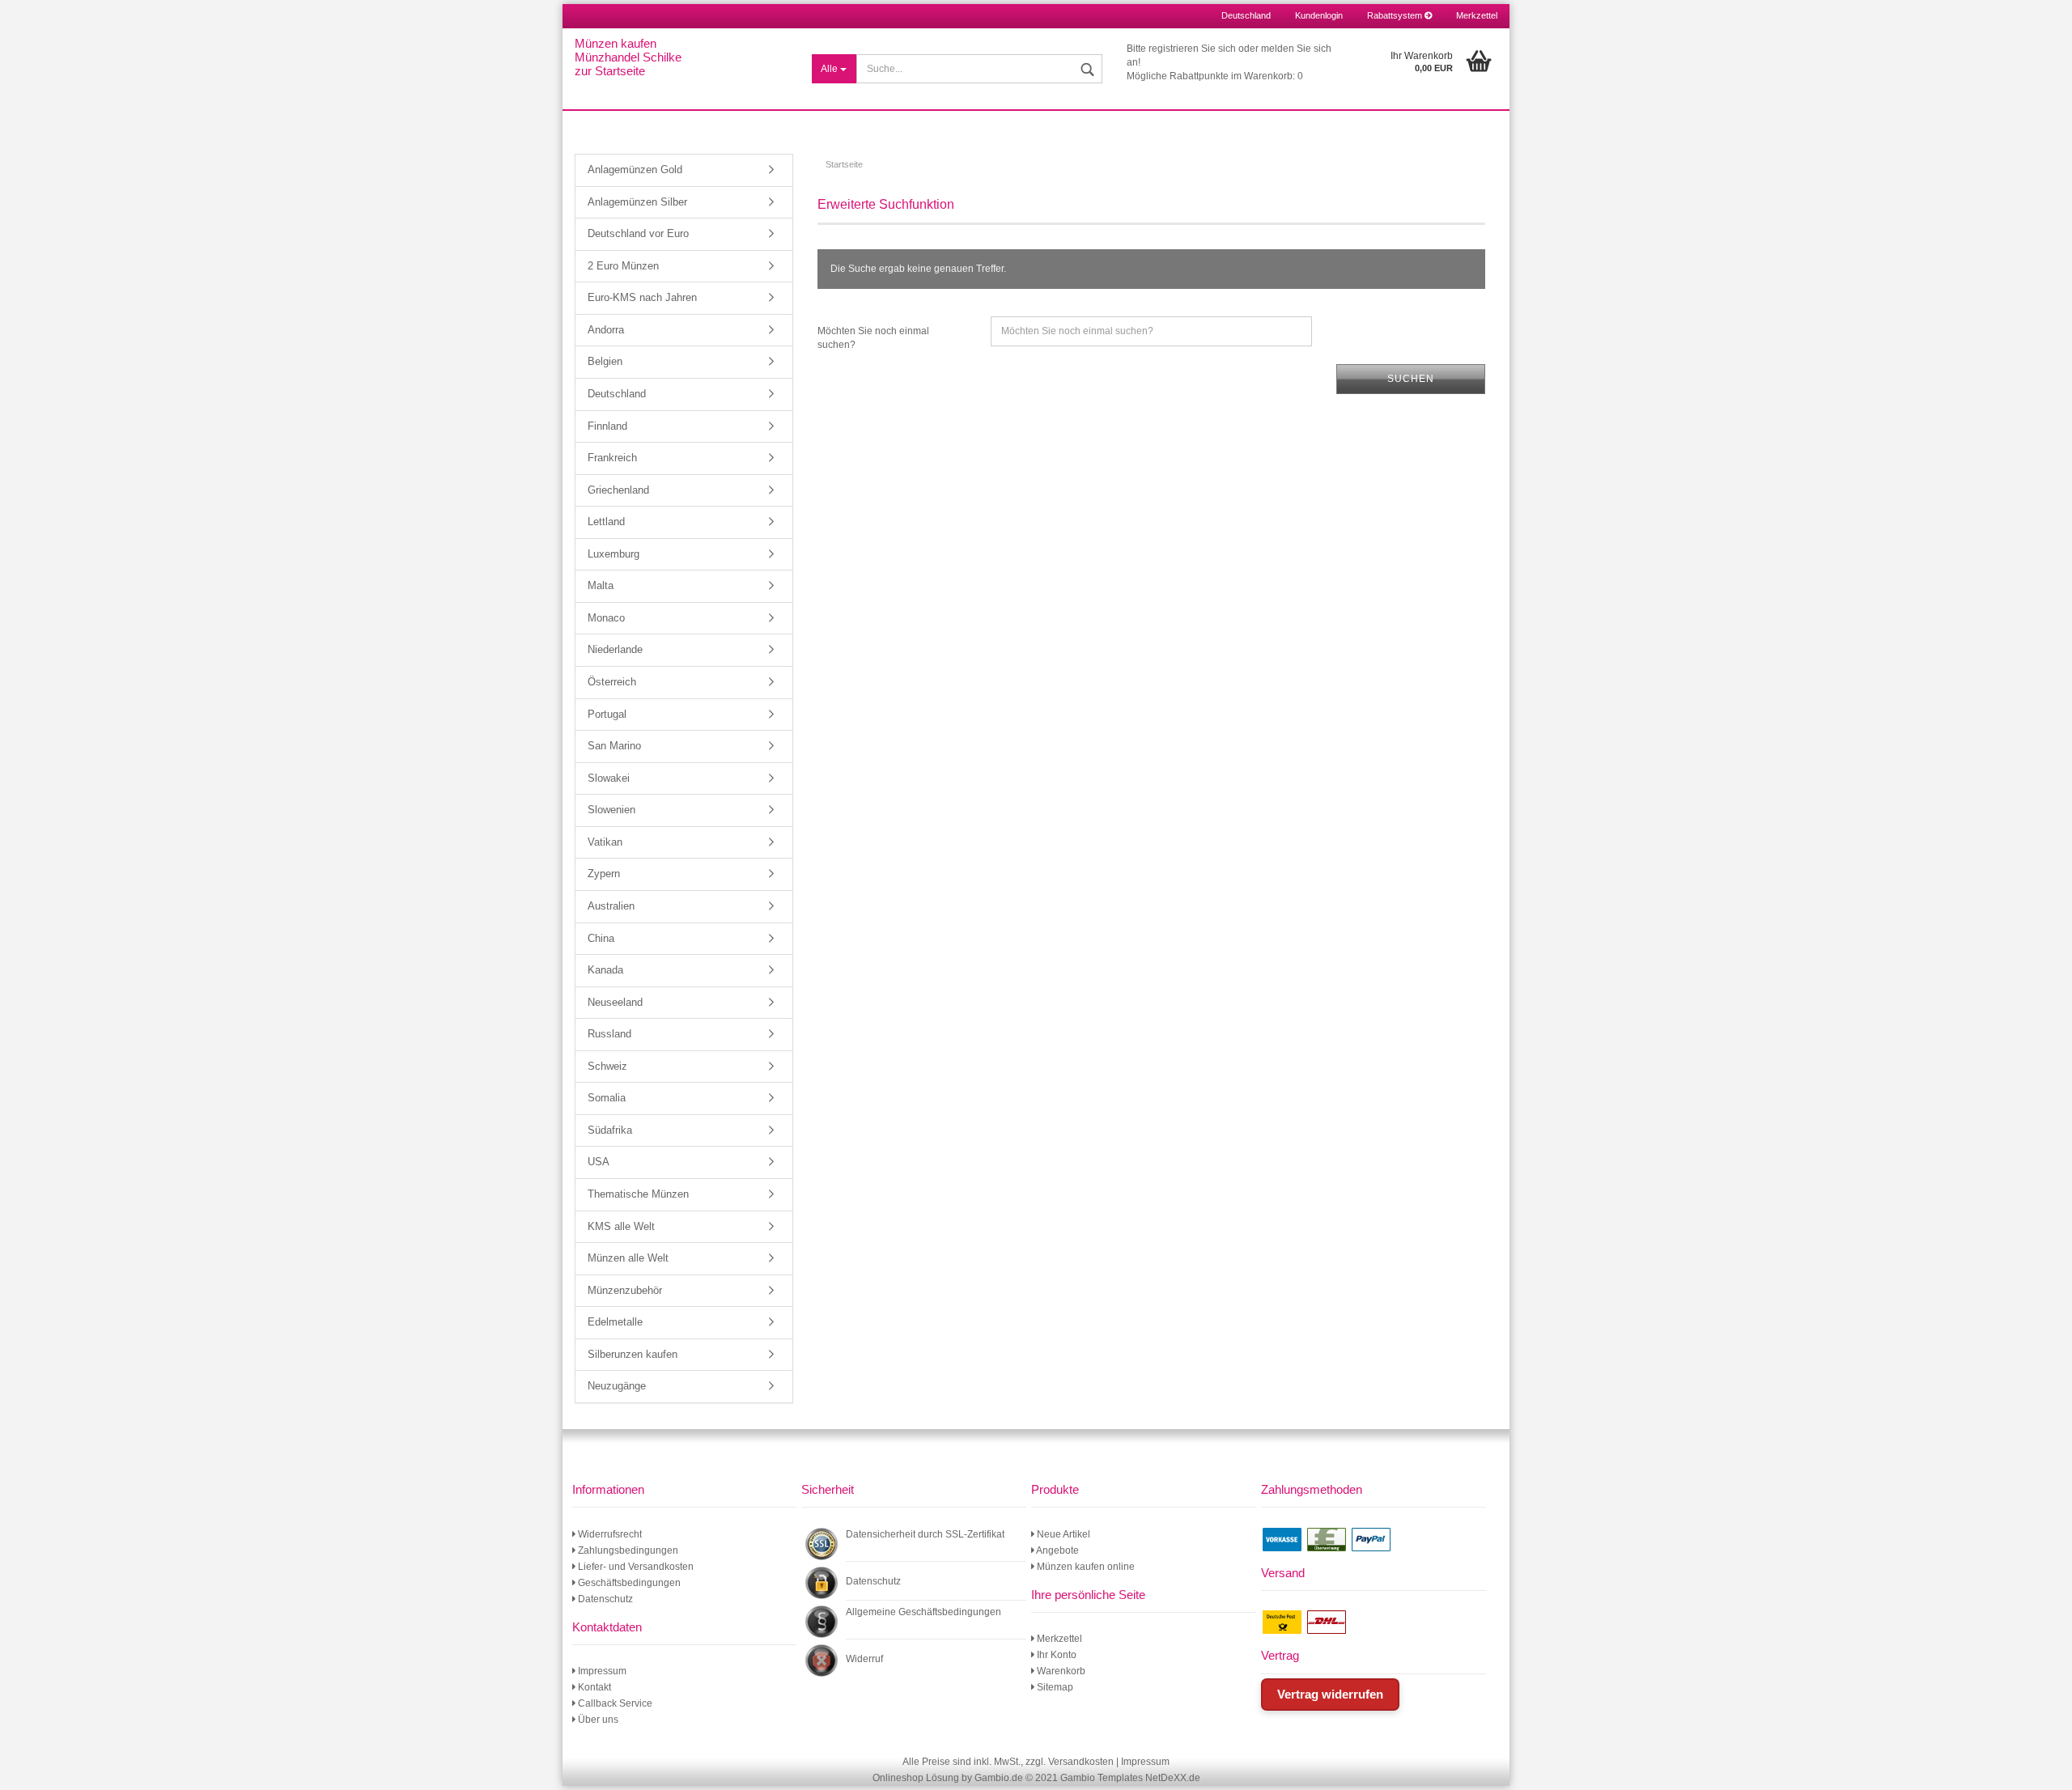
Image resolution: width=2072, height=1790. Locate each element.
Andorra (606, 330)
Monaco (606, 618)
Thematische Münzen (638, 1194)
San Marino (614, 746)
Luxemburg (614, 554)
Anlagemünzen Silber (637, 202)
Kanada (605, 970)
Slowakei (609, 778)
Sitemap (1054, 1687)
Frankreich (612, 458)
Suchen (1411, 379)
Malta (601, 585)
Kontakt (593, 1687)
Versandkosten (1081, 1762)
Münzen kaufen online (1085, 1567)
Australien (611, 906)
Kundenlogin (1319, 15)
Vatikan (605, 842)
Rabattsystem (1396, 15)
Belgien (605, 361)
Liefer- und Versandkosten (635, 1567)
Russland (609, 1034)
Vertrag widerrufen (1330, 1694)
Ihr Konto (1055, 1655)
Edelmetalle (615, 1322)
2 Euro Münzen (623, 266)
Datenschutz (604, 1599)
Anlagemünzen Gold (635, 170)
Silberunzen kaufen (633, 1354)
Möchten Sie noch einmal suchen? (873, 338)
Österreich (612, 682)
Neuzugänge (617, 1386)
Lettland (606, 522)
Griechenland (618, 490)
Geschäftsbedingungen (628, 1583)
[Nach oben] (2040, 1766)
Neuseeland (615, 1002)
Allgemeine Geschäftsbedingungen (923, 1612)
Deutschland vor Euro (638, 233)
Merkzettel (1477, 15)
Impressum (601, 1671)
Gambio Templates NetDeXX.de (1130, 1778)
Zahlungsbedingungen (627, 1550)
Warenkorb (1060, 1671)
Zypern (604, 874)
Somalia (607, 1098)
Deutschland (617, 394)
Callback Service (614, 1703)
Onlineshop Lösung (916, 1778)
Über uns (597, 1720)
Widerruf (864, 1659)
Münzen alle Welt (628, 1258)
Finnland (607, 426)
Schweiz (607, 1066)
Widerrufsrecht (609, 1534)
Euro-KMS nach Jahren (642, 297)
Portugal (607, 714)
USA (599, 1162)
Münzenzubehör (625, 1290)
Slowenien (611, 810)
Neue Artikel (1062, 1534)
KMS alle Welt (621, 1226)
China (601, 938)
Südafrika (610, 1130)
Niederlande (615, 649)
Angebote (1057, 1550)
